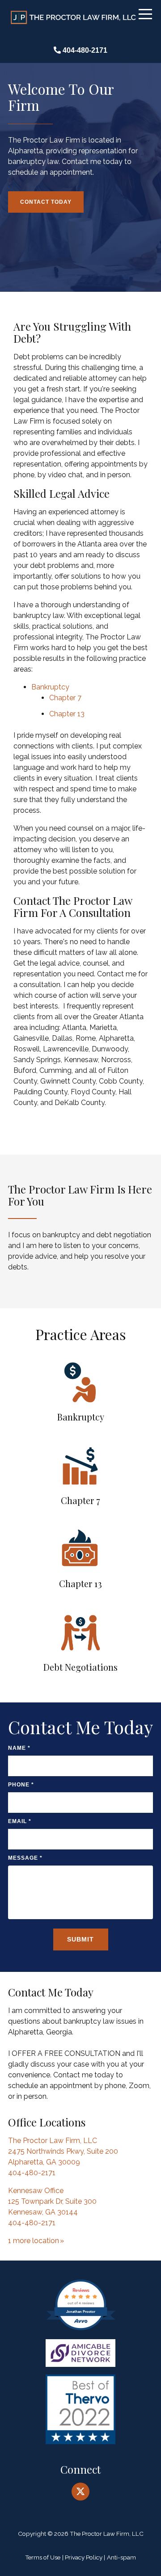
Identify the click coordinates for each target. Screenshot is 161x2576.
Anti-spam (121, 2557)
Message (25, 1858)
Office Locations (47, 2122)
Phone (21, 1785)
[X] (80, 2492)
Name (19, 1748)
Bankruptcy (50, 687)
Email (20, 1821)
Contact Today (47, 202)
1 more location (34, 2241)
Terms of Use (43, 2557)
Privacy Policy (84, 2557)
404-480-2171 (85, 50)
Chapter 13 (67, 714)
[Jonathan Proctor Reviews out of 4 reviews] (81, 2330)
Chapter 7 (65, 698)
